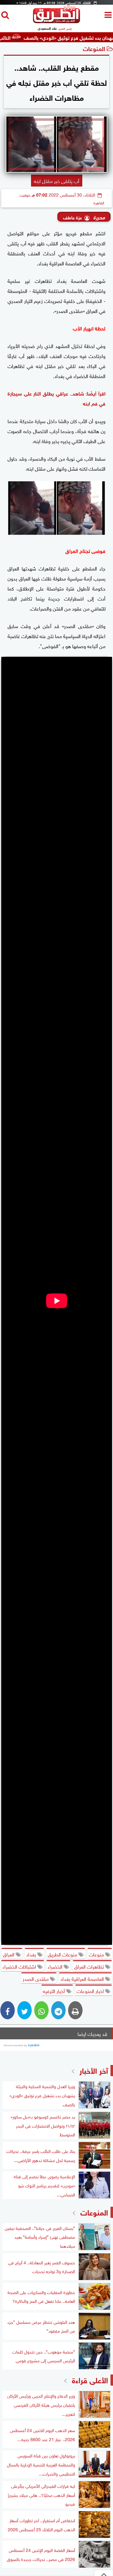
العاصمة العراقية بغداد (83, 1978)
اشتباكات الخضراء (20, 1966)
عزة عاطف (73, 217)
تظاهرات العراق (90, 1966)
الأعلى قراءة (90, 2379)
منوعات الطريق (63, 1954)
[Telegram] (58, 2010)
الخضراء (56, 1966)
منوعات (97, 1954)
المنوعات (94, 48)
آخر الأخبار (94, 2070)
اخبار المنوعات (91, 1991)
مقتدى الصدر (36, 1978)
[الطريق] (56, 21)
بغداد (32, 1954)
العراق (9, 1954)
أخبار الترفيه (54, 1991)
